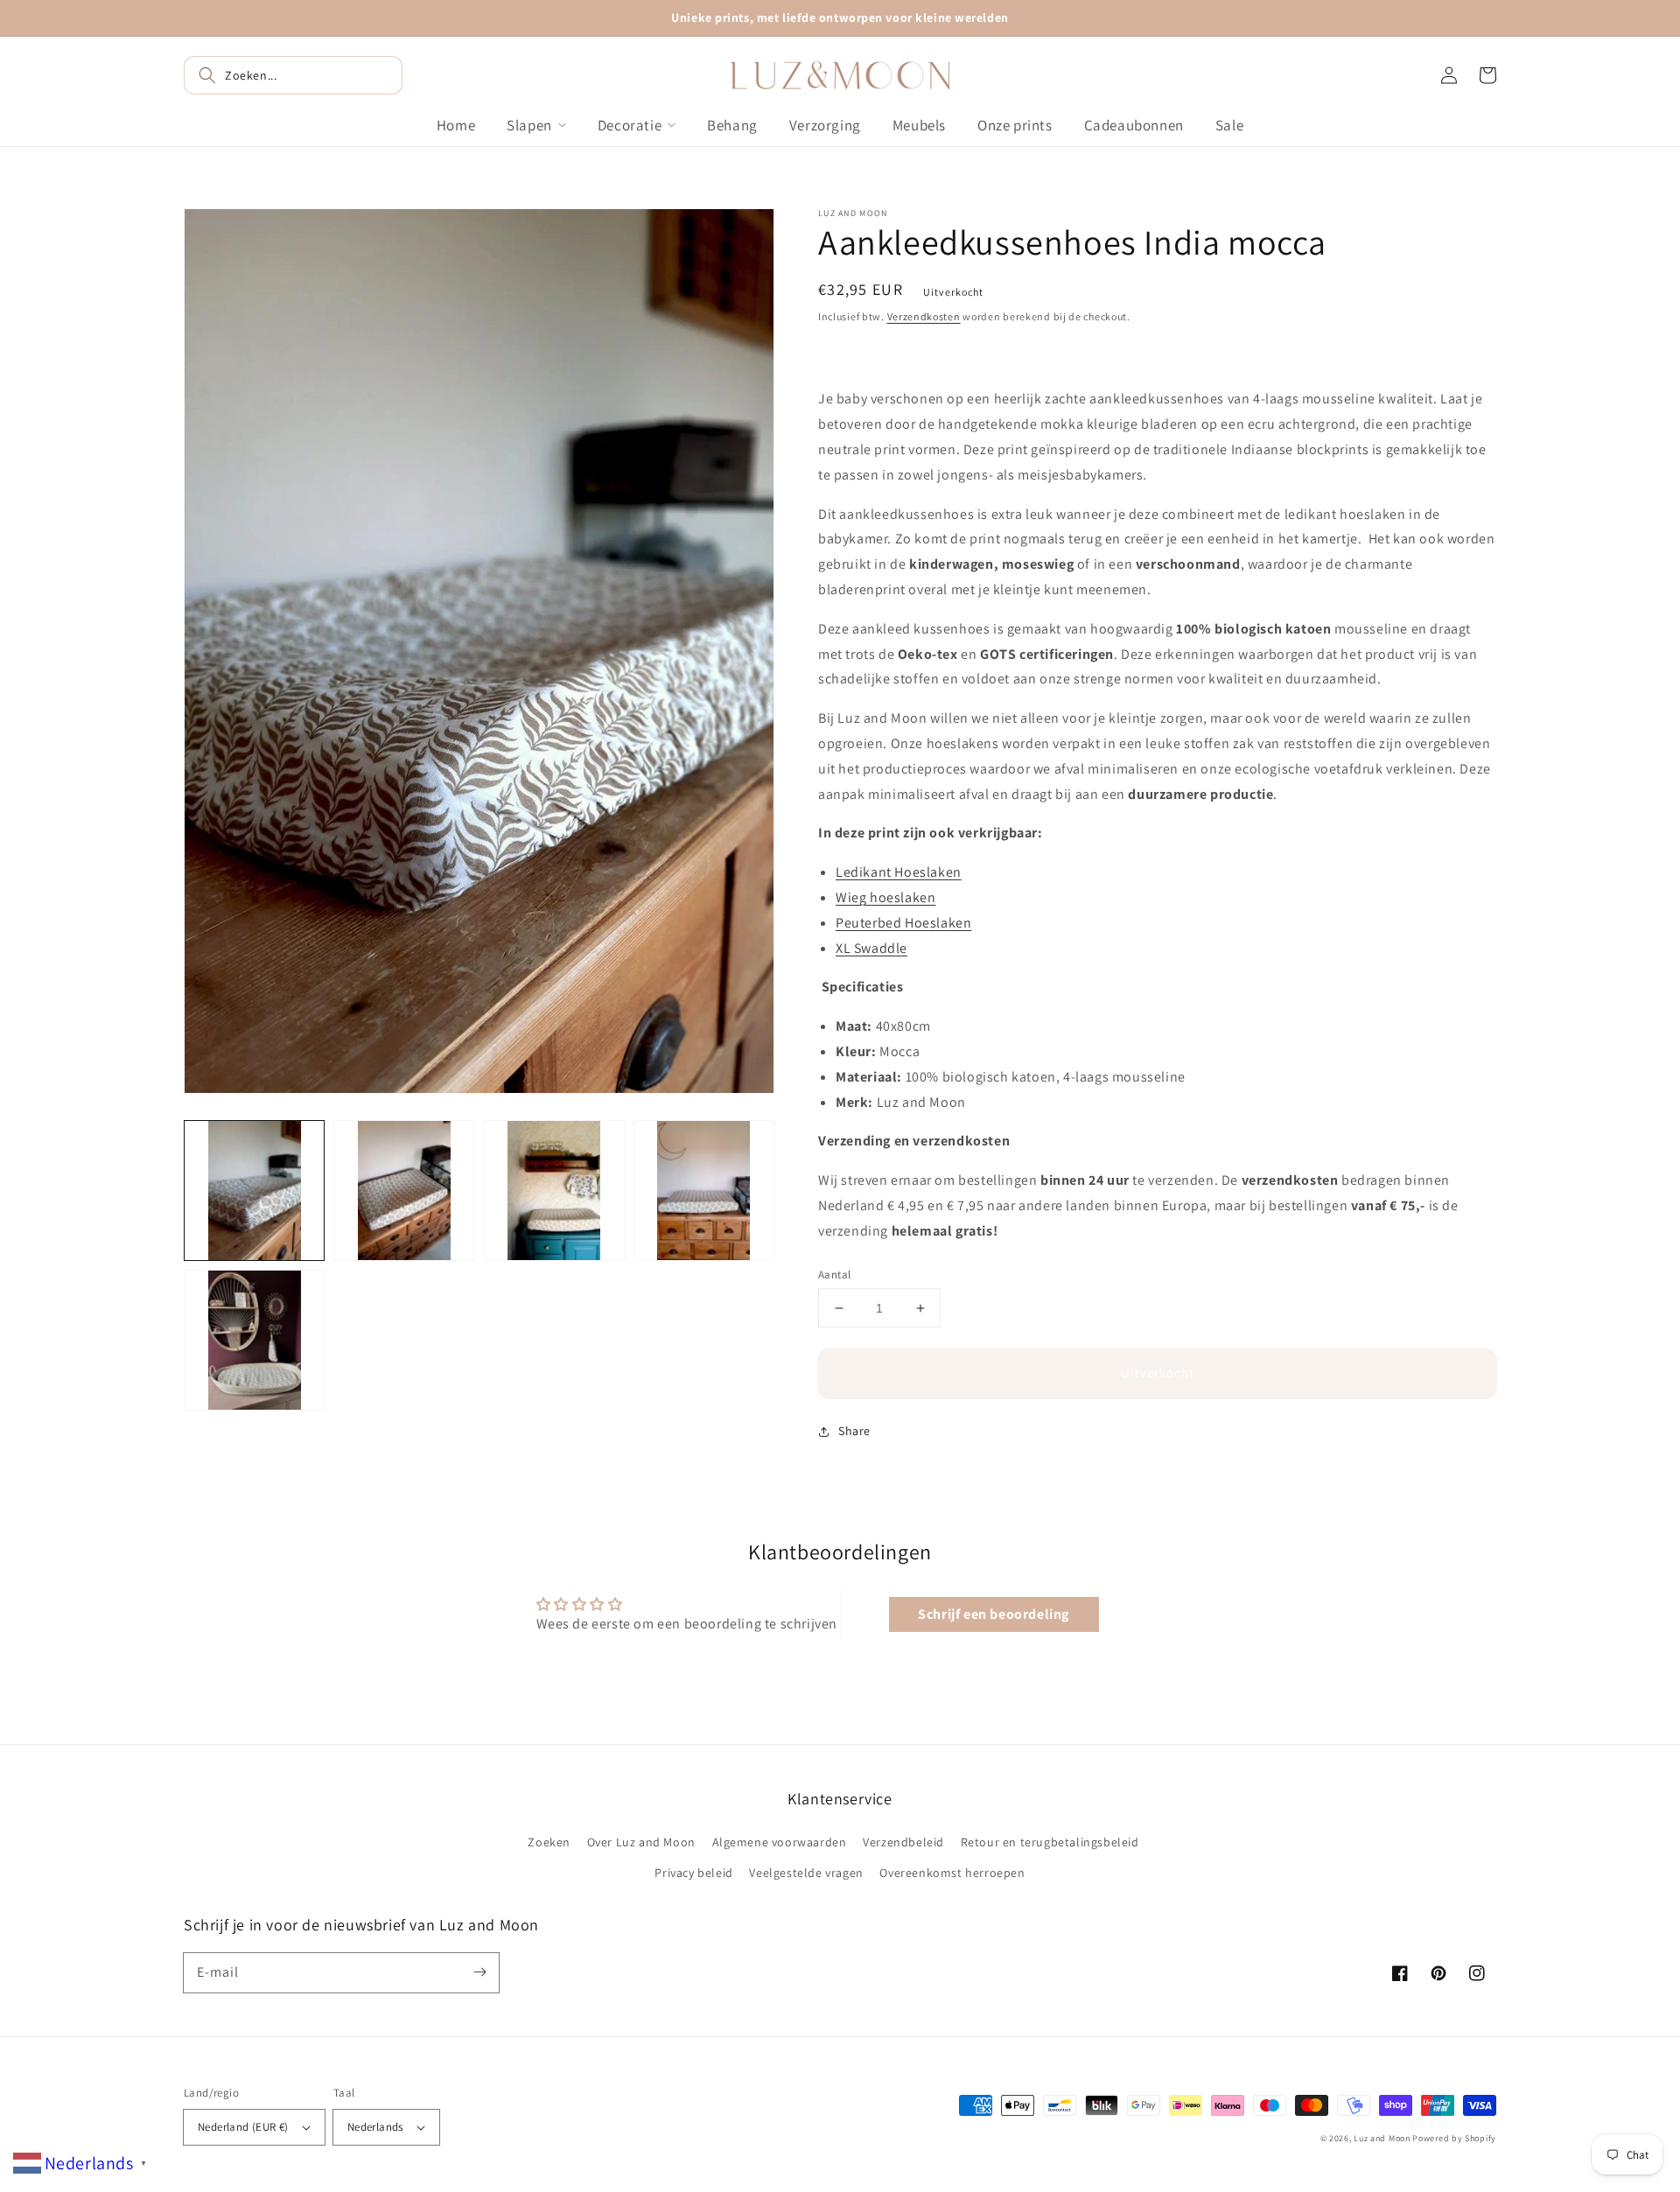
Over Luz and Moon (641, 1842)
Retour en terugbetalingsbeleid (1050, 1842)
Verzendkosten (924, 316)
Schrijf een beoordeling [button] (994, 1614)
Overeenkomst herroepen (952, 1873)
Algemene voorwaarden (780, 1842)
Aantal (834, 1275)
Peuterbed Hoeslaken (903, 923)
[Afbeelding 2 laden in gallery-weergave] (404, 1191)
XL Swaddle (871, 948)
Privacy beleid (693, 1873)
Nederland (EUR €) (243, 2127)
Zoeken (549, 1842)
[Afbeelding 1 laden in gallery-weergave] (254, 1191)
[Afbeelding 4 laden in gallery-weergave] (704, 1191)
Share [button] (854, 1431)
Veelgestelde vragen (806, 1873)
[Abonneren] (479, 1972)
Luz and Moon (1382, 2138)
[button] (293, 75)
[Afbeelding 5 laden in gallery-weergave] (254, 1340)
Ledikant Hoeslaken (899, 872)
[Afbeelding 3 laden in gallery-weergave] (554, 1191)
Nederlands (375, 2127)
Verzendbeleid (903, 1842)
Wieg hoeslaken (885, 897)
